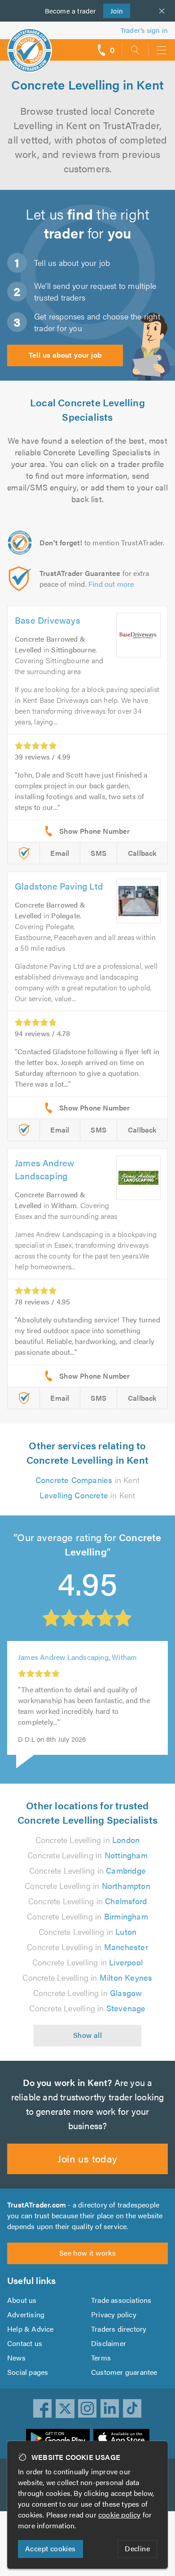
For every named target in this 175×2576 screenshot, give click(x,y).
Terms (101, 2358)
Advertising (26, 2314)
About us (22, 2300)
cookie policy (120, 2515)
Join (113, 11)
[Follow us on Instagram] (87, 2409)
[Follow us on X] (65, 2409)
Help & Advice (31, 2329)
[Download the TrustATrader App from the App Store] (121, 2438)
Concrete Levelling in (88, 1840)
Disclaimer (109, 2343)
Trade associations (121, 2300)
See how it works (87, 2253)
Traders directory (119, 2329)
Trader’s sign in (144, 30)
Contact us (25, 2343)
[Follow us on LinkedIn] (110, 2409)
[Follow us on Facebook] (43, 2409)
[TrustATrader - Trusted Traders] (30, 44)
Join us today (87, 2158)
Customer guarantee (124, 2372)
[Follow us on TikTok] (132, 2409)
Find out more (111, 584)
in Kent (87, 1480)
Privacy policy (114, 2314)
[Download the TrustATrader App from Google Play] (58, 2438)
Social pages (28, 2372)
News (16, 2358)
